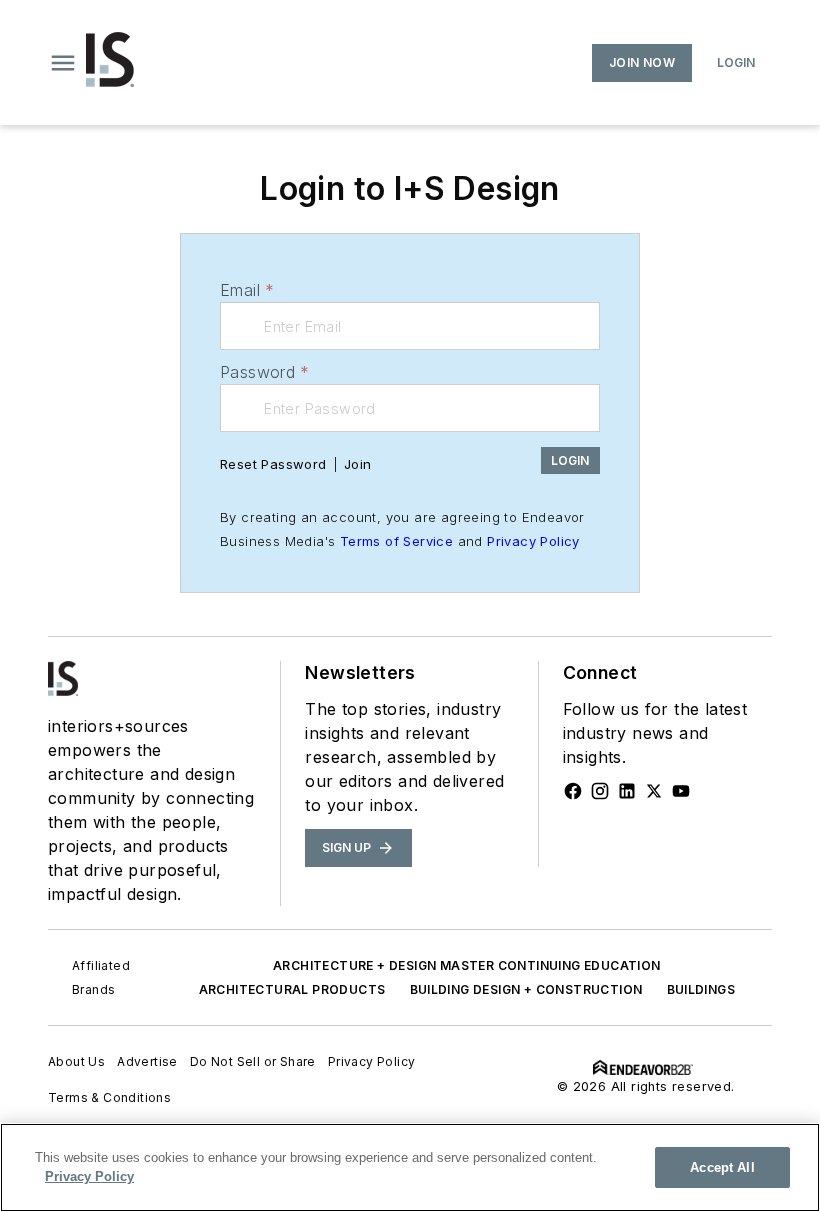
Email (247, 290)
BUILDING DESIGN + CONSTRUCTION (526, 989)
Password (265, 372)
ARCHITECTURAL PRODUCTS (292, 989)
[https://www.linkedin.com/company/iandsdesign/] (627, 791)
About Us (76, 1061)
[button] (63, 63)
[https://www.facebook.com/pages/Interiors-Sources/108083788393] (573, 791)
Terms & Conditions (109, 1097)
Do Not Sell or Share (253, 1061)
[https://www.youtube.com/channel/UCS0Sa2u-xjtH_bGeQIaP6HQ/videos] (681, 791)
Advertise (147, 1061)
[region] (410, 1167)
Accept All (722, 1167)
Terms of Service (396, 541)
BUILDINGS (701, 989)
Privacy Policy (533, 541)
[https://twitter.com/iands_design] (654, 791)
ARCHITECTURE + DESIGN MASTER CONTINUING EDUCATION (467, 965)
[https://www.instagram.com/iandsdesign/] (600, 791)
